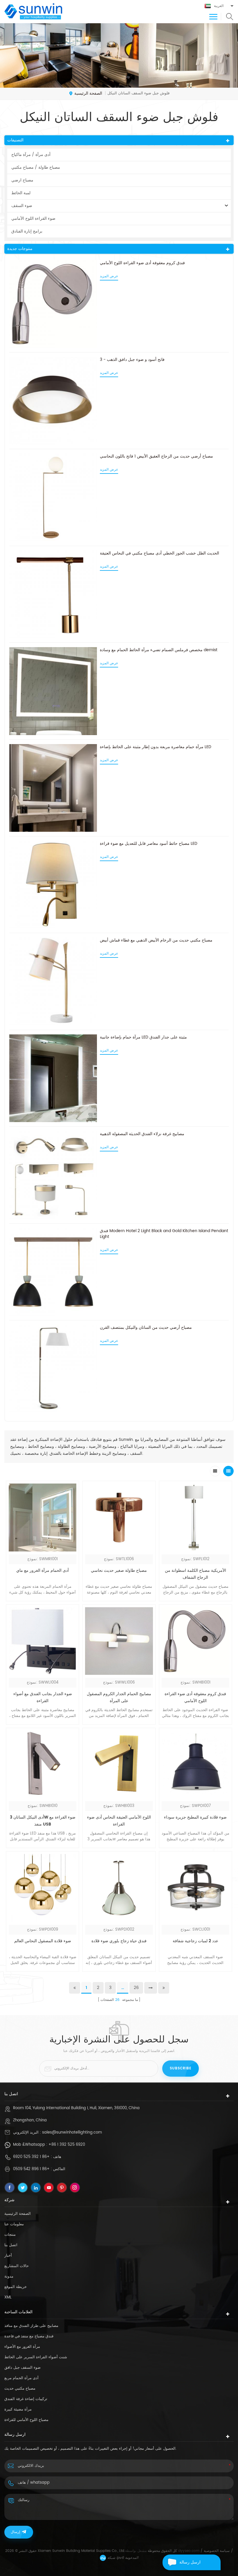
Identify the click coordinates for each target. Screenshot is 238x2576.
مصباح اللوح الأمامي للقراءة (26, 2420)
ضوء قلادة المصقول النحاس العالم (43, 1941)
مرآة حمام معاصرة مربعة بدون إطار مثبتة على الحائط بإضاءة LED (156, 747)
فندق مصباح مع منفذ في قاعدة (29, 2336)
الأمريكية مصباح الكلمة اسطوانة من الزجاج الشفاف (195, 1574)
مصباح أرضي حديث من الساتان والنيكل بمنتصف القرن (146, 1328)
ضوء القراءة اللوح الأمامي (33, 218)
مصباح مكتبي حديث (20, 2389)
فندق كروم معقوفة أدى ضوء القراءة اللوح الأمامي (142, 263)
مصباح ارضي (22, 180)
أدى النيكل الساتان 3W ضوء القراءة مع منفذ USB (43, 1821)
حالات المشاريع (17, 2266)
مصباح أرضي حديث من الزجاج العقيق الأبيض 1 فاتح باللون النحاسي (156, 456)
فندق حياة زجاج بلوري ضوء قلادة (119, 1941)
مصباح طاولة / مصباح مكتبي (36, 167)
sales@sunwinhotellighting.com (72, 2133)
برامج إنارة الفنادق (27, 231)
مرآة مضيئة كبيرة (18, 2410)
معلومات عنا (14, 2224)
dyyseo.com (189, 2551)
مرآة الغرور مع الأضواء (22, 2347)
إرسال (15, 2532)
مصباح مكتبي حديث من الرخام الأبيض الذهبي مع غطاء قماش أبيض (156, 940)
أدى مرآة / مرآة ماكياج (31, 155)
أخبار (8, 2256)
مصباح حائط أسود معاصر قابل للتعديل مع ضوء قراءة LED (149, 844)
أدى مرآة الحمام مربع (21, 2378)
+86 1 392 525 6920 (67, 2145)
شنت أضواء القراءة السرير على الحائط (36, 2357)
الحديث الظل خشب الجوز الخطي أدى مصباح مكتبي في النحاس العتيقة (159, 553)
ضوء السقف (22, 206)
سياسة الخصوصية (217, 2551)
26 (136, 1988)
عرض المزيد (109, 276)
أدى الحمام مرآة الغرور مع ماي (43, 1570)
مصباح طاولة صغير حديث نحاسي (119, 1570)
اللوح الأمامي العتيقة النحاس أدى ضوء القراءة (119, 1821)
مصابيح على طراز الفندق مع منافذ (31, 2326)
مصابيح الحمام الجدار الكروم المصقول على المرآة (119, 1697)
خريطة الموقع (16, 2287)
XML (8, 2297)
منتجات (10, 2235)
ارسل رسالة (190, 2562)
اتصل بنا (11, 2245)
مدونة (9, 2277)
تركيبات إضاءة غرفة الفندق (26, 2399)
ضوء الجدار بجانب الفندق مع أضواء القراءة (43, 1697)
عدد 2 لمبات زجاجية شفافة (195, 1941)
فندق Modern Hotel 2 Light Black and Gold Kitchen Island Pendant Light (164, 1234)
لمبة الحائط (21, 193)
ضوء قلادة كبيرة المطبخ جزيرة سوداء (195, 1817)
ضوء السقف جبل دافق (22, 2368)
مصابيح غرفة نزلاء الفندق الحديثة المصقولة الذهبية (142, 1134)
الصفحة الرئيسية (88, 93)
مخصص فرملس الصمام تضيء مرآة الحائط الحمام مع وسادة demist (159, 650)
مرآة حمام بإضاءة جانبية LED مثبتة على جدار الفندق (143, 1037)
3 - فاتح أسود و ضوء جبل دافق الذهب (132, 360)
